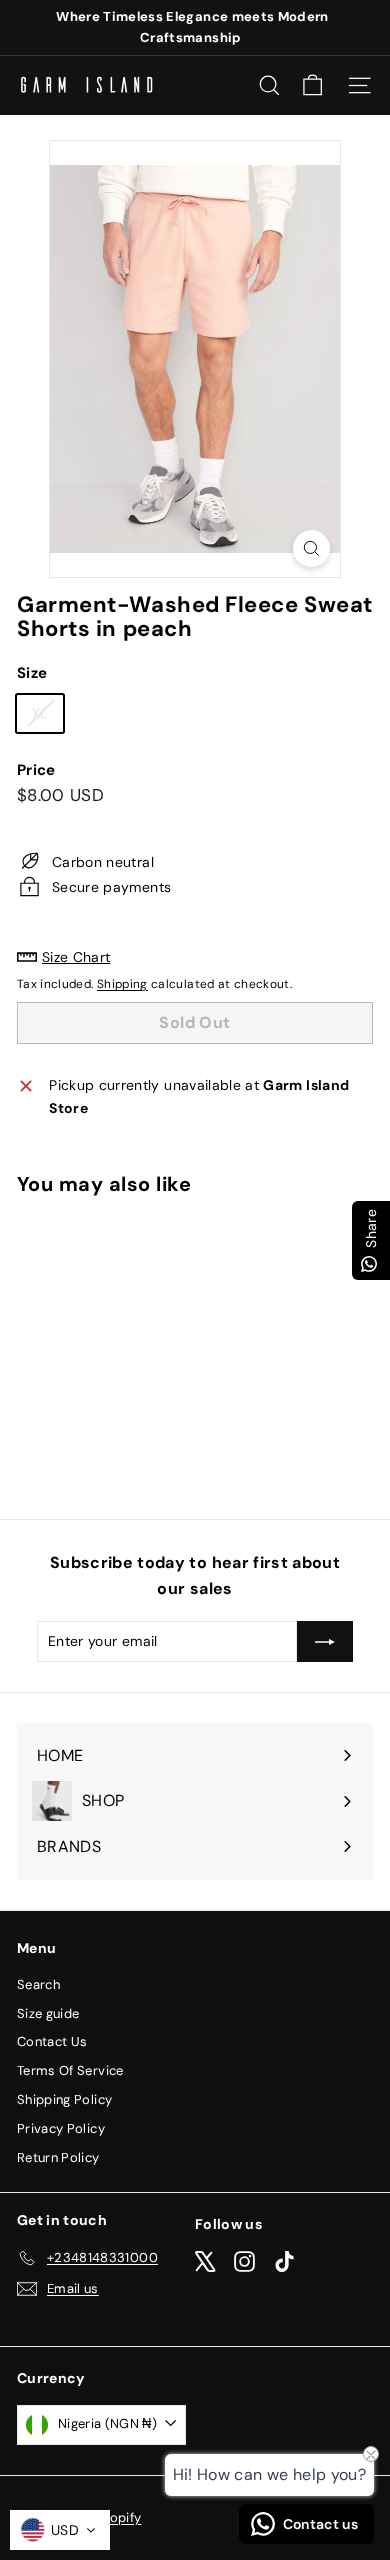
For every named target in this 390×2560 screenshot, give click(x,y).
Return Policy (58, 2157)
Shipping (122, 984)
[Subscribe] (325, 1641)
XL (47, 717)
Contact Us (52, 2041)
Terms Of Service (70, 2070)
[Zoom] (311, 548)
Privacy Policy (61, 2128)
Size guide (48, 2013)
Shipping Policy (64, 2099)
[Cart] (312, 85)
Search (38, 1984)
